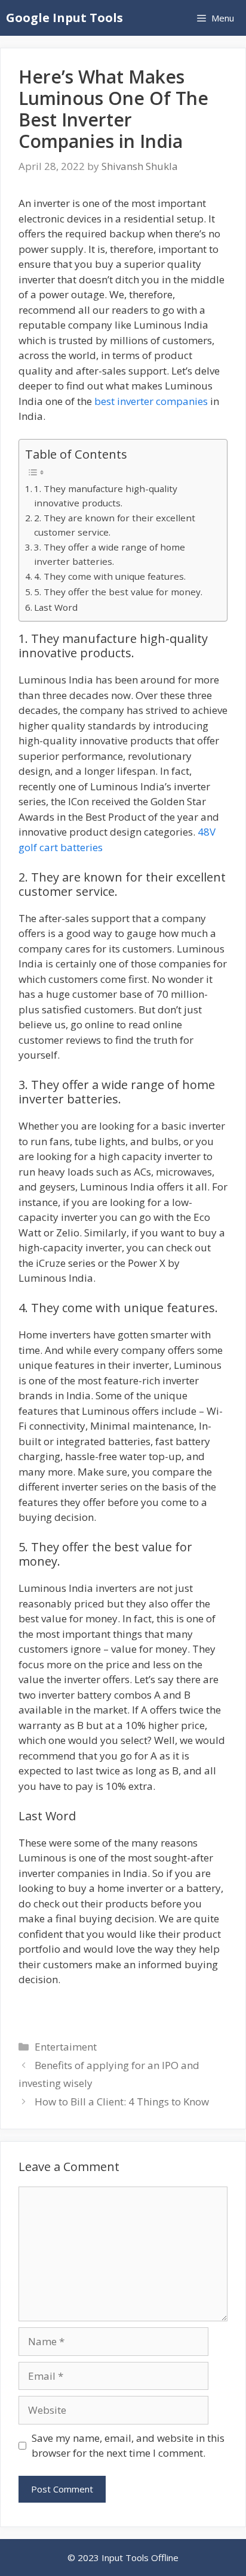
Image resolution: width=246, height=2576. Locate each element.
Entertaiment (66, 2047)
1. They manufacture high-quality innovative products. (106, 496)
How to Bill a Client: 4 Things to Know (122, 2102)
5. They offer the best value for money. (118, 592)
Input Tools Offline (140, 2558)
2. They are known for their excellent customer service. (115, 525)
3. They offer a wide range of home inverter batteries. (110, 554)
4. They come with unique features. (110, 576)
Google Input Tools (64, 18)
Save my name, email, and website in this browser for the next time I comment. (128, 2446)
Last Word (56, 607)
